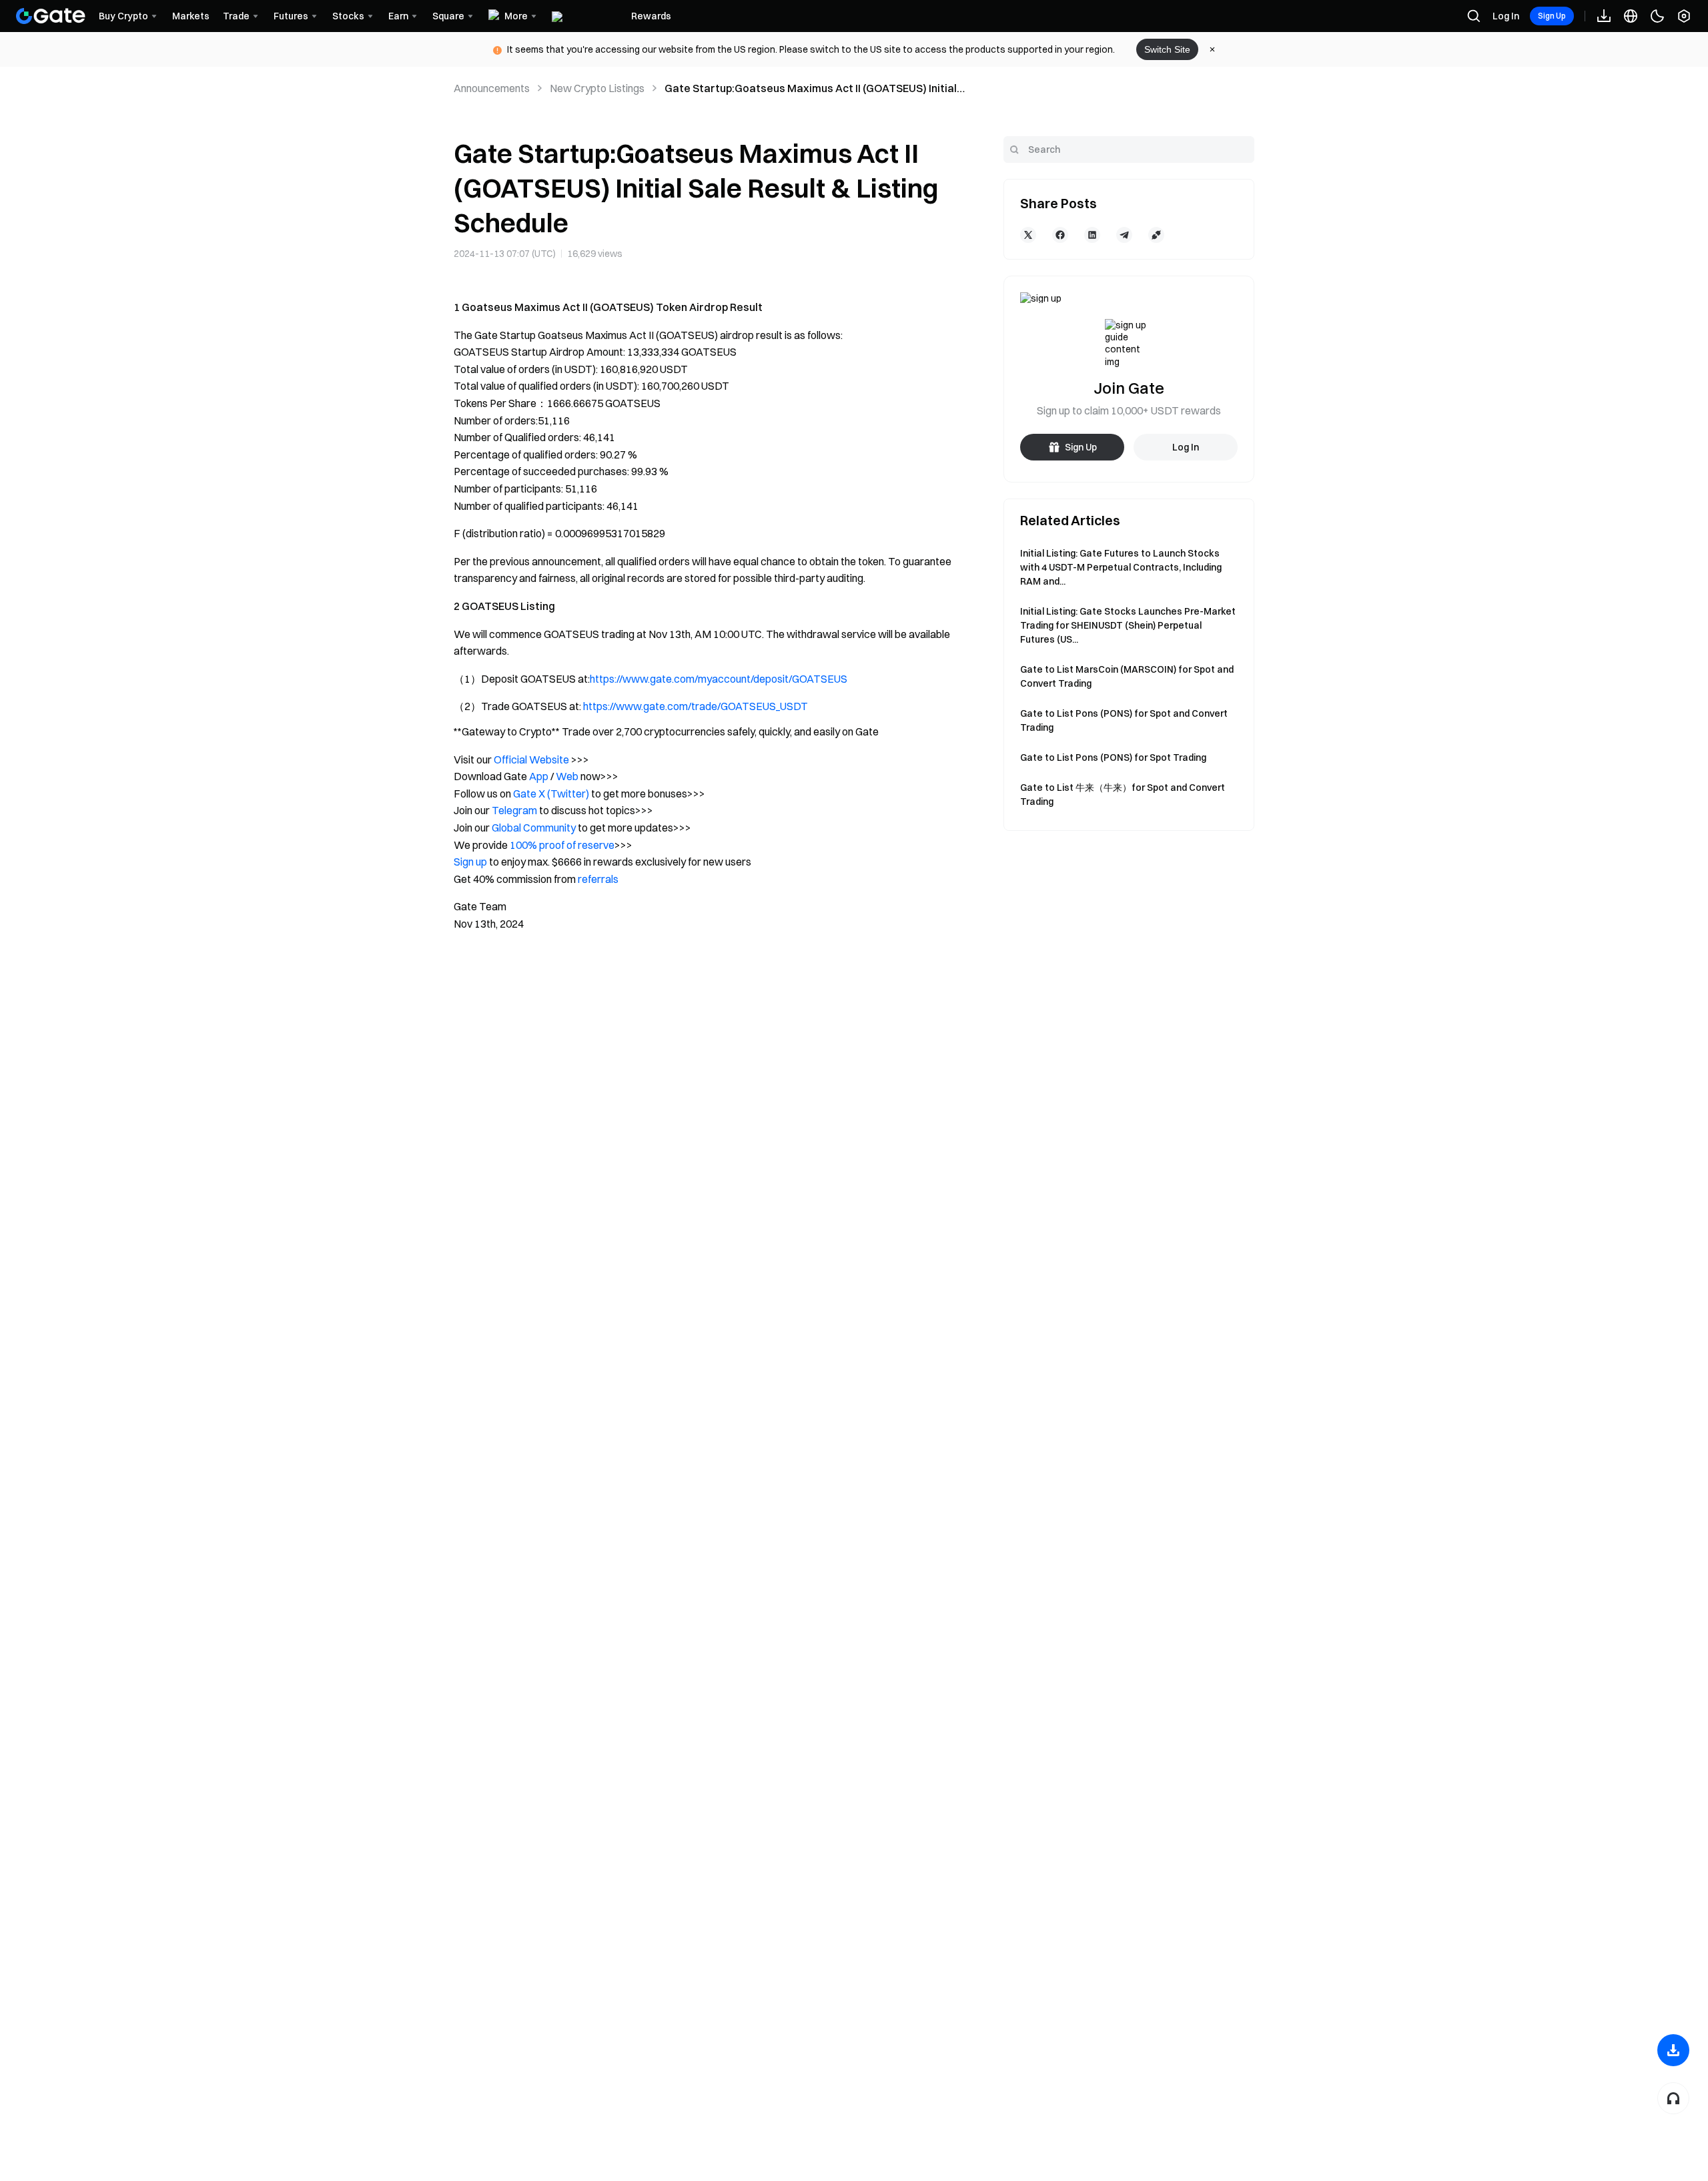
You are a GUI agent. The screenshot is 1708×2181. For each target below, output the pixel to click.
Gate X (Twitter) (551, 794)
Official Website (531, 759)
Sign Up (1552, 16)
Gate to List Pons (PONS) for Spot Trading (1113, 757)
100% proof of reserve (562, 845)
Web (567, 776)
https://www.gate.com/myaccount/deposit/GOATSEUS (719, 679)
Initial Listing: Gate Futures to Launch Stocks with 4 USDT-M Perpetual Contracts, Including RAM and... (1121, 567)
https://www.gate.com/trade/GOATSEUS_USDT (696, 706)
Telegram (514, 810)
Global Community (534, 828)
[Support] (1673, 2098)
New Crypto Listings (597, 88)
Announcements (492, 88)
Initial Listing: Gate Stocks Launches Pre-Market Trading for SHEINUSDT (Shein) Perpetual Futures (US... (1128, 625)
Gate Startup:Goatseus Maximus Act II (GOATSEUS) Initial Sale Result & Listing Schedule (811, 89)
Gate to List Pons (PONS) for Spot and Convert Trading (1124, 720)
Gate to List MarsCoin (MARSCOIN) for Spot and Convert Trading (1127, 676)
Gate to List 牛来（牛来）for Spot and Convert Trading (1123, 795)
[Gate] (51, 16)
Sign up (470, 862)
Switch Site (1167, 49)
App (539, 776)
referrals (598, 879)
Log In (1506, 16)
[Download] (1673, 2050)
